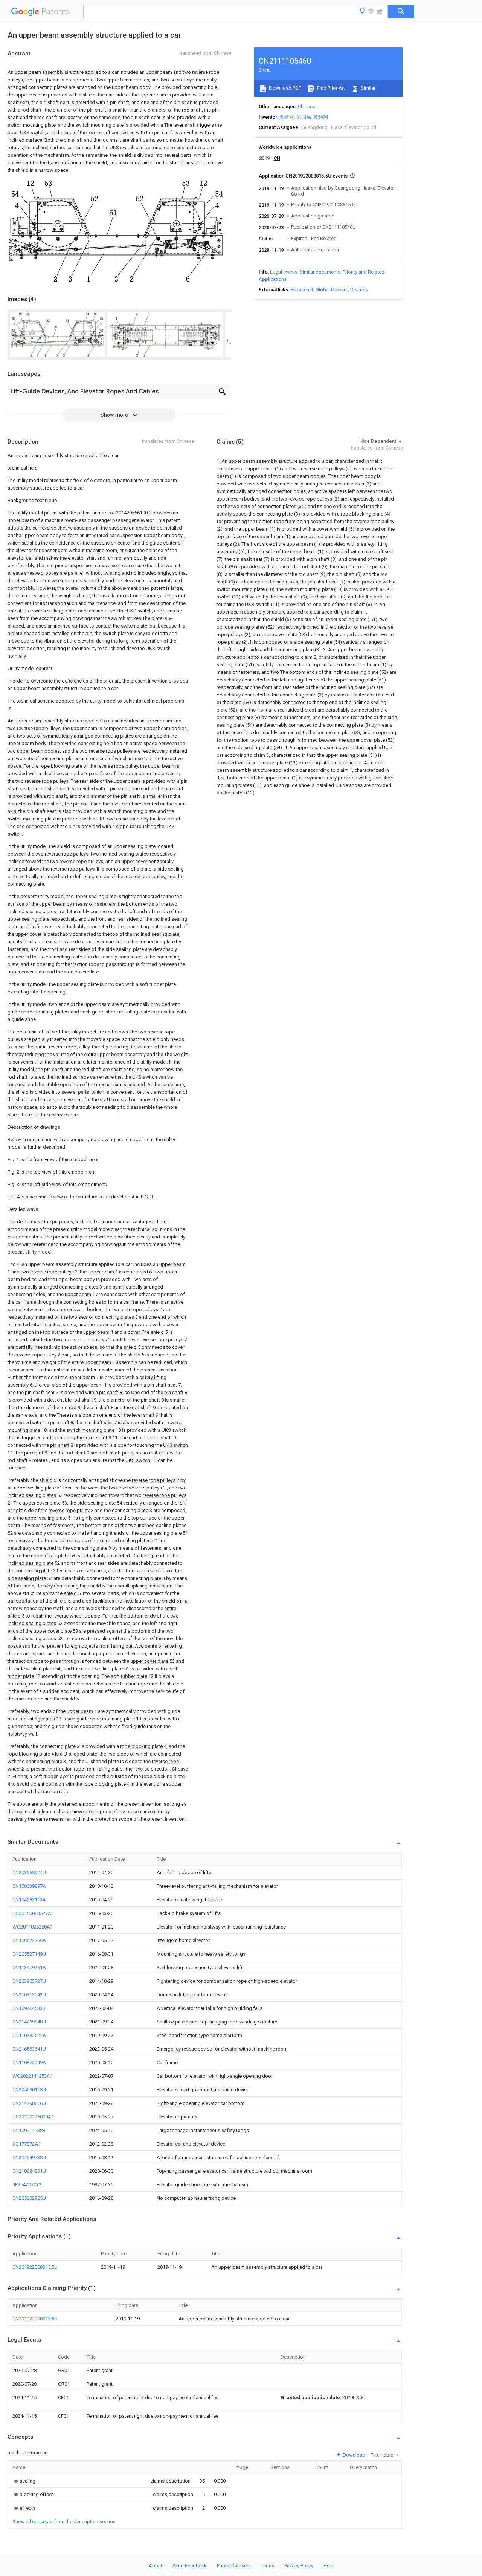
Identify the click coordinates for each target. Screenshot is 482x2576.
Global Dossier (332, 290)
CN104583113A (29, 1900)
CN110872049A (29, 2062)
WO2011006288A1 (33, 1927)
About (156, 2566)
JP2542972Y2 (27, 2185)
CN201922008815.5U (35, 2267)
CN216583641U (29, 2049)
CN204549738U (29, 2157)
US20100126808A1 (33, 2117)
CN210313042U (29, 1995)
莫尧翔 (321, 117)
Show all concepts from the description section (64, 2522)
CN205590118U (29, 2090)
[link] (24, 2481)
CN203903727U (29, 1981)
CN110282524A (29, 2035)
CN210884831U (29, 2171)
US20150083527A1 (33, 1913)
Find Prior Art (330, 88)
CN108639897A (29, 1886)
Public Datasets (234, 2566)
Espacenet (302, 290)
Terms (268, 2566)
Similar (368, 88)
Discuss (359, 290)
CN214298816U (29, 2103)
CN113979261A (29, 1968)
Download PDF (284, 88)
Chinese (307, 106)
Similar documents (320, 272)
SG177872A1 (27, 2144)
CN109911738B (29, 2130)
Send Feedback (190, 2566)
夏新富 (287, 117)
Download (353, 2455)
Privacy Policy (299, 2566)
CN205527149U (29, 1954)
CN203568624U (29, 1873)
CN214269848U (29, 2022)
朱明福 (304, 117)
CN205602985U (29, 2198)
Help (329, 2566)
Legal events (284, 272)
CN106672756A (29, 1940)
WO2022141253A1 (33, 2076)
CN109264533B (29, 2008)
